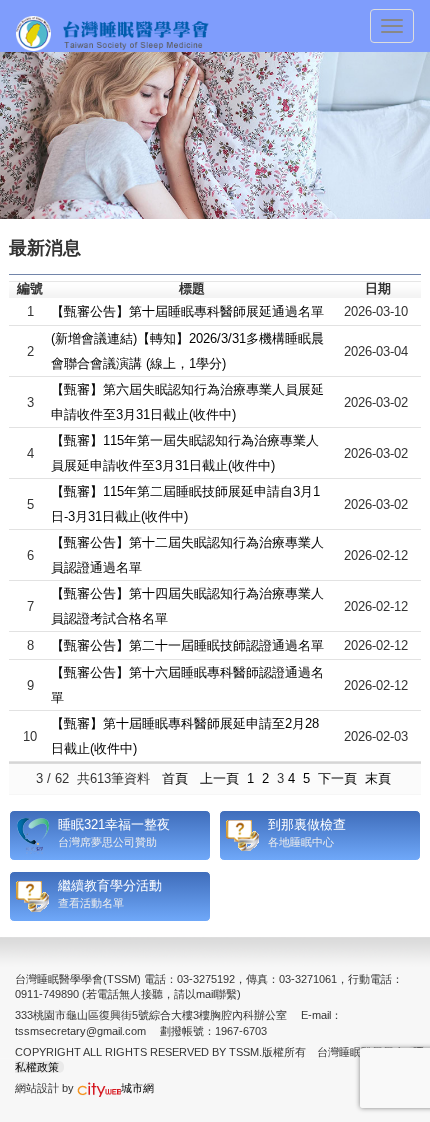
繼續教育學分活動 (110, 885)
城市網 (137, 1088)
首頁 (175, 778)
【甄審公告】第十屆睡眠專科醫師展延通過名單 (187, 311)
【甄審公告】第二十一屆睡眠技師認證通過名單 (187, 645)
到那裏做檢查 (307, 824)
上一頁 (219, 778)
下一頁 (337, 778)
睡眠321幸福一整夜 (114, 824)
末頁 (378, 778)
